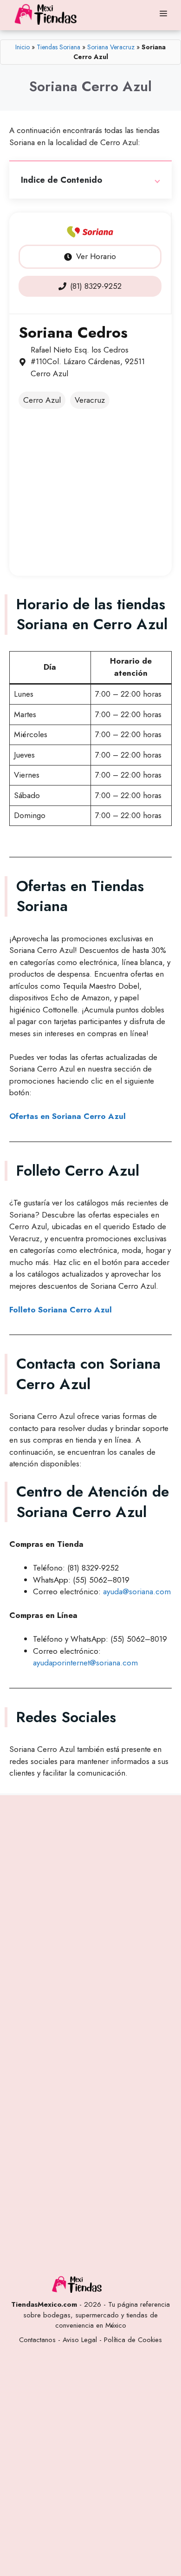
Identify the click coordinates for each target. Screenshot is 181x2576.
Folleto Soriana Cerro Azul (61, 1310)
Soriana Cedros (73, 333)
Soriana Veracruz (111, 47)
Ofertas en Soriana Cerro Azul (68, 1116)
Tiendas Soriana (58, 47)
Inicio (23, 47)
